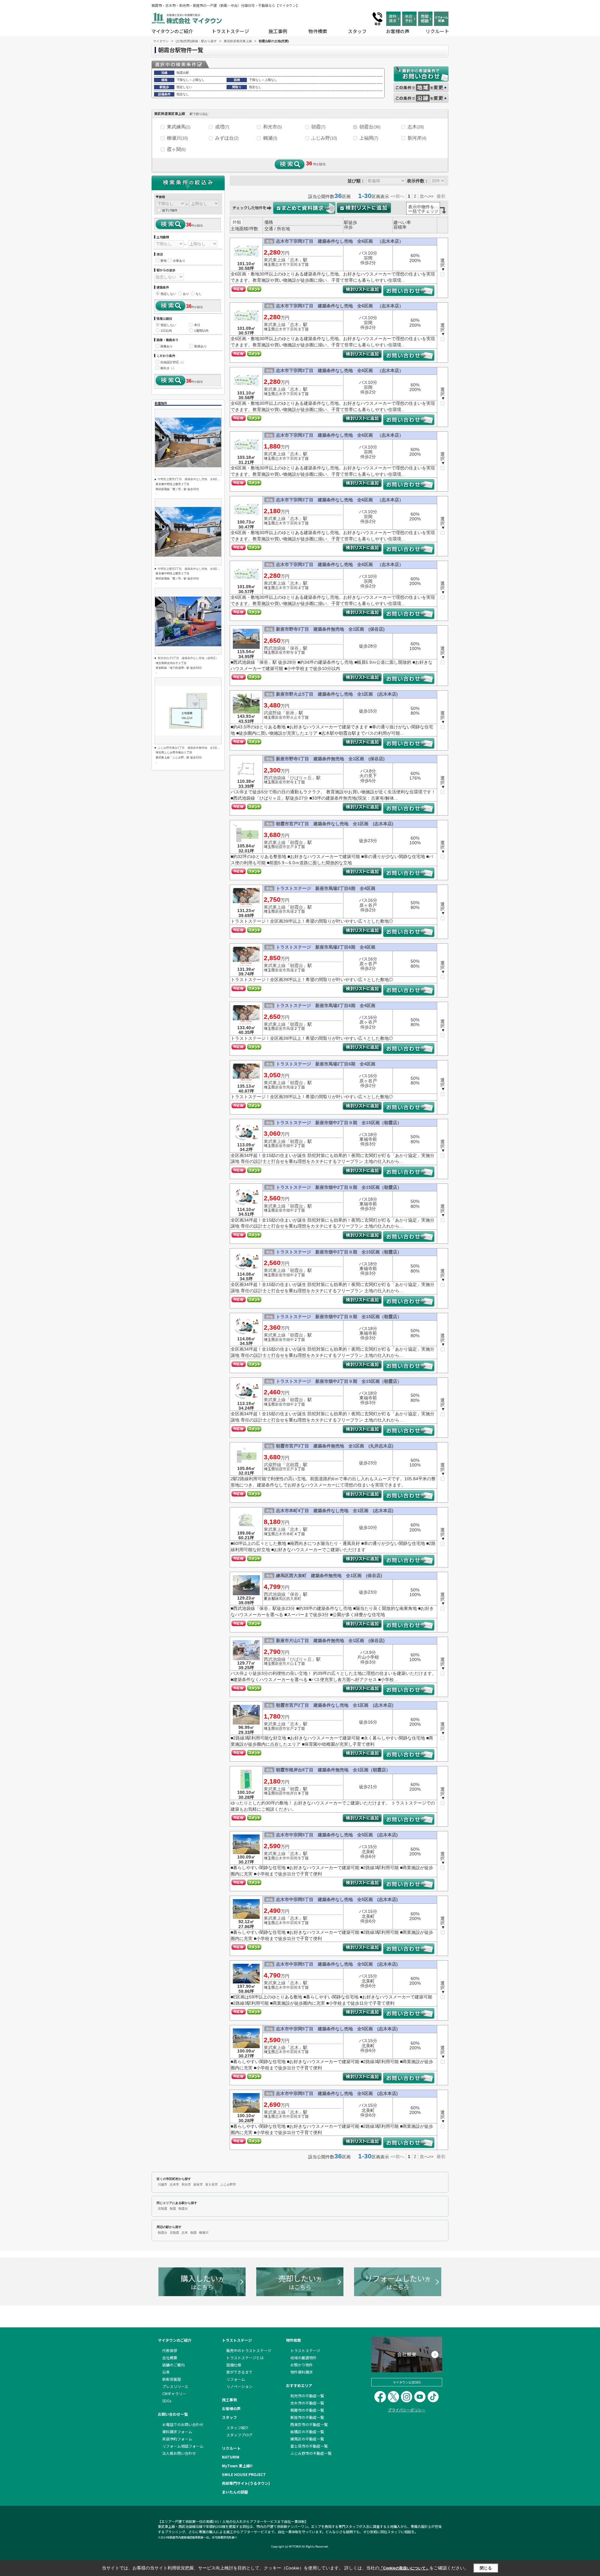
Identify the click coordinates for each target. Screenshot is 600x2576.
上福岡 (369, 138)
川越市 (162, 2184)
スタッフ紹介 (237, 2427)
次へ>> (427, 196)
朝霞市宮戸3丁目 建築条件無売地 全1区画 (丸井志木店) (335, 1446)
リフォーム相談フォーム (183, 2446)
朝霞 (318, 127)
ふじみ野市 (228, 2184)
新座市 (281, 653)
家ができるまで (239, 2372)
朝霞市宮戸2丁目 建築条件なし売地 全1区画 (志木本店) (335, 1705)
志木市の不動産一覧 (307, 2403)
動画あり (201, 346)
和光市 (272, 127)
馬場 (290, 911)
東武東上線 (275, 260)
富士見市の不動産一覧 (309, 2446)
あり (186, 294)
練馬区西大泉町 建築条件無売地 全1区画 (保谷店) (329, 1576)
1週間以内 (201, 331)
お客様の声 (398, 31)
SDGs (167, 2401)
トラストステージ (230, 31)
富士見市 (212, 2184)
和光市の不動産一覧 (307, 2396)
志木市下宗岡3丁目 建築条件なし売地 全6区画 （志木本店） (340, 241)
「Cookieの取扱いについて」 (404, 2568)
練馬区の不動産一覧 (307, 2439)
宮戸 (290, 847)
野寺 (290, 653)
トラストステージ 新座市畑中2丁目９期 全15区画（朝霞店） (339, 1123)
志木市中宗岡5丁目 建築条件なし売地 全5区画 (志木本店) (337, 1835)
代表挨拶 (170, 2350)
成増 (222, 127)
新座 (290, 713)
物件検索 (318, 31)
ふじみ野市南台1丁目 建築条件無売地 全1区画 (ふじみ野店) (198, 748)
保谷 (294, 648)
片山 (290, 1664)
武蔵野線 (272, 713)
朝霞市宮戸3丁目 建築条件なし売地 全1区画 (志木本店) (335, 824)
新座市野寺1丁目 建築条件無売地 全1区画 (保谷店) (330, 759)
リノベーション (239, 2386)
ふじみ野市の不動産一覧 (311, 2453)
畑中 (290, 1146)
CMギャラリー (174, 2393)
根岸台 (292, 1793)
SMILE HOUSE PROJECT (244, 2474)
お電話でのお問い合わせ (183, 2424)
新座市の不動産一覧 (307, 2417)
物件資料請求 (302, 2372)
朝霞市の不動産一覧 (307, 2410)
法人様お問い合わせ (179, 2453)
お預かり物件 (302, 2365)
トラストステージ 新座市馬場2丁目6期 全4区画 (326, 888)
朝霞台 (370, 127)
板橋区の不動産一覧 (307, 2432)
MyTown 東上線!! (237, 2466)
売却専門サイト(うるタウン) (246, 2483)
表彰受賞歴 (172, 2379)
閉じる (486, 2568)
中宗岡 (292, 1858)
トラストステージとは (245, 2358)
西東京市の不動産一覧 (309, 2424)
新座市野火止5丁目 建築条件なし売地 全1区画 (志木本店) (337, 694)
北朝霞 (292, 1465)
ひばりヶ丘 (301, 778)
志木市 (281, 265)
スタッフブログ (239, 2435)
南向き (167, 368)
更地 (163, 261)
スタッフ (357, 31)
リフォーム (236, 2379)
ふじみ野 (324, 138)
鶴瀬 (270, 138)
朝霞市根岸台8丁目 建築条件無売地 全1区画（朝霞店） (333, 1770)
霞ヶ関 (176, 149)
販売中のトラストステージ (249, 2350)
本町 (290, 1534)
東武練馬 (179, 127)
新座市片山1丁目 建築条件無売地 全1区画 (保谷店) (330, 1640)
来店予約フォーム (177, 2439)
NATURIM (231, 2457)
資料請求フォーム (177, 2432)
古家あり (179, 261)
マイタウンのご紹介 (172, 31)
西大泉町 (294, 1599)
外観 (237, 222)
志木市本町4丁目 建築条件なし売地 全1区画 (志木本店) (335, 1511)
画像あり (167, 346)
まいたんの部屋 (235, 2492)
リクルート (437, 31)
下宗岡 (292, 265)
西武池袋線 (275, 648)
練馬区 (281, 1599)
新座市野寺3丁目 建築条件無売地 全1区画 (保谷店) (330, 629)
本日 (197, 325)
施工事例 (278, 31)
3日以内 (166, 331)
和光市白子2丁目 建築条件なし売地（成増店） (188, 658)
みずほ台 (227, 138)
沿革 (166, 2372)
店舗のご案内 (173, 2365)
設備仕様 (234, 2365)
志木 (416, 127)
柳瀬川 (177, 138)
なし (199, 294)
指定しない (168, 294)
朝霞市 (281, 847)
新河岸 (417, 138)
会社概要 (170, 2358)
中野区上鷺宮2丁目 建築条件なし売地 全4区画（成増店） (196, 479)
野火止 (292, 717)
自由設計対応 (172, 362)
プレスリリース (175, 2386)
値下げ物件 (170, 210)
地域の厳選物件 (303, 2358)
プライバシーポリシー (407, 2410)
